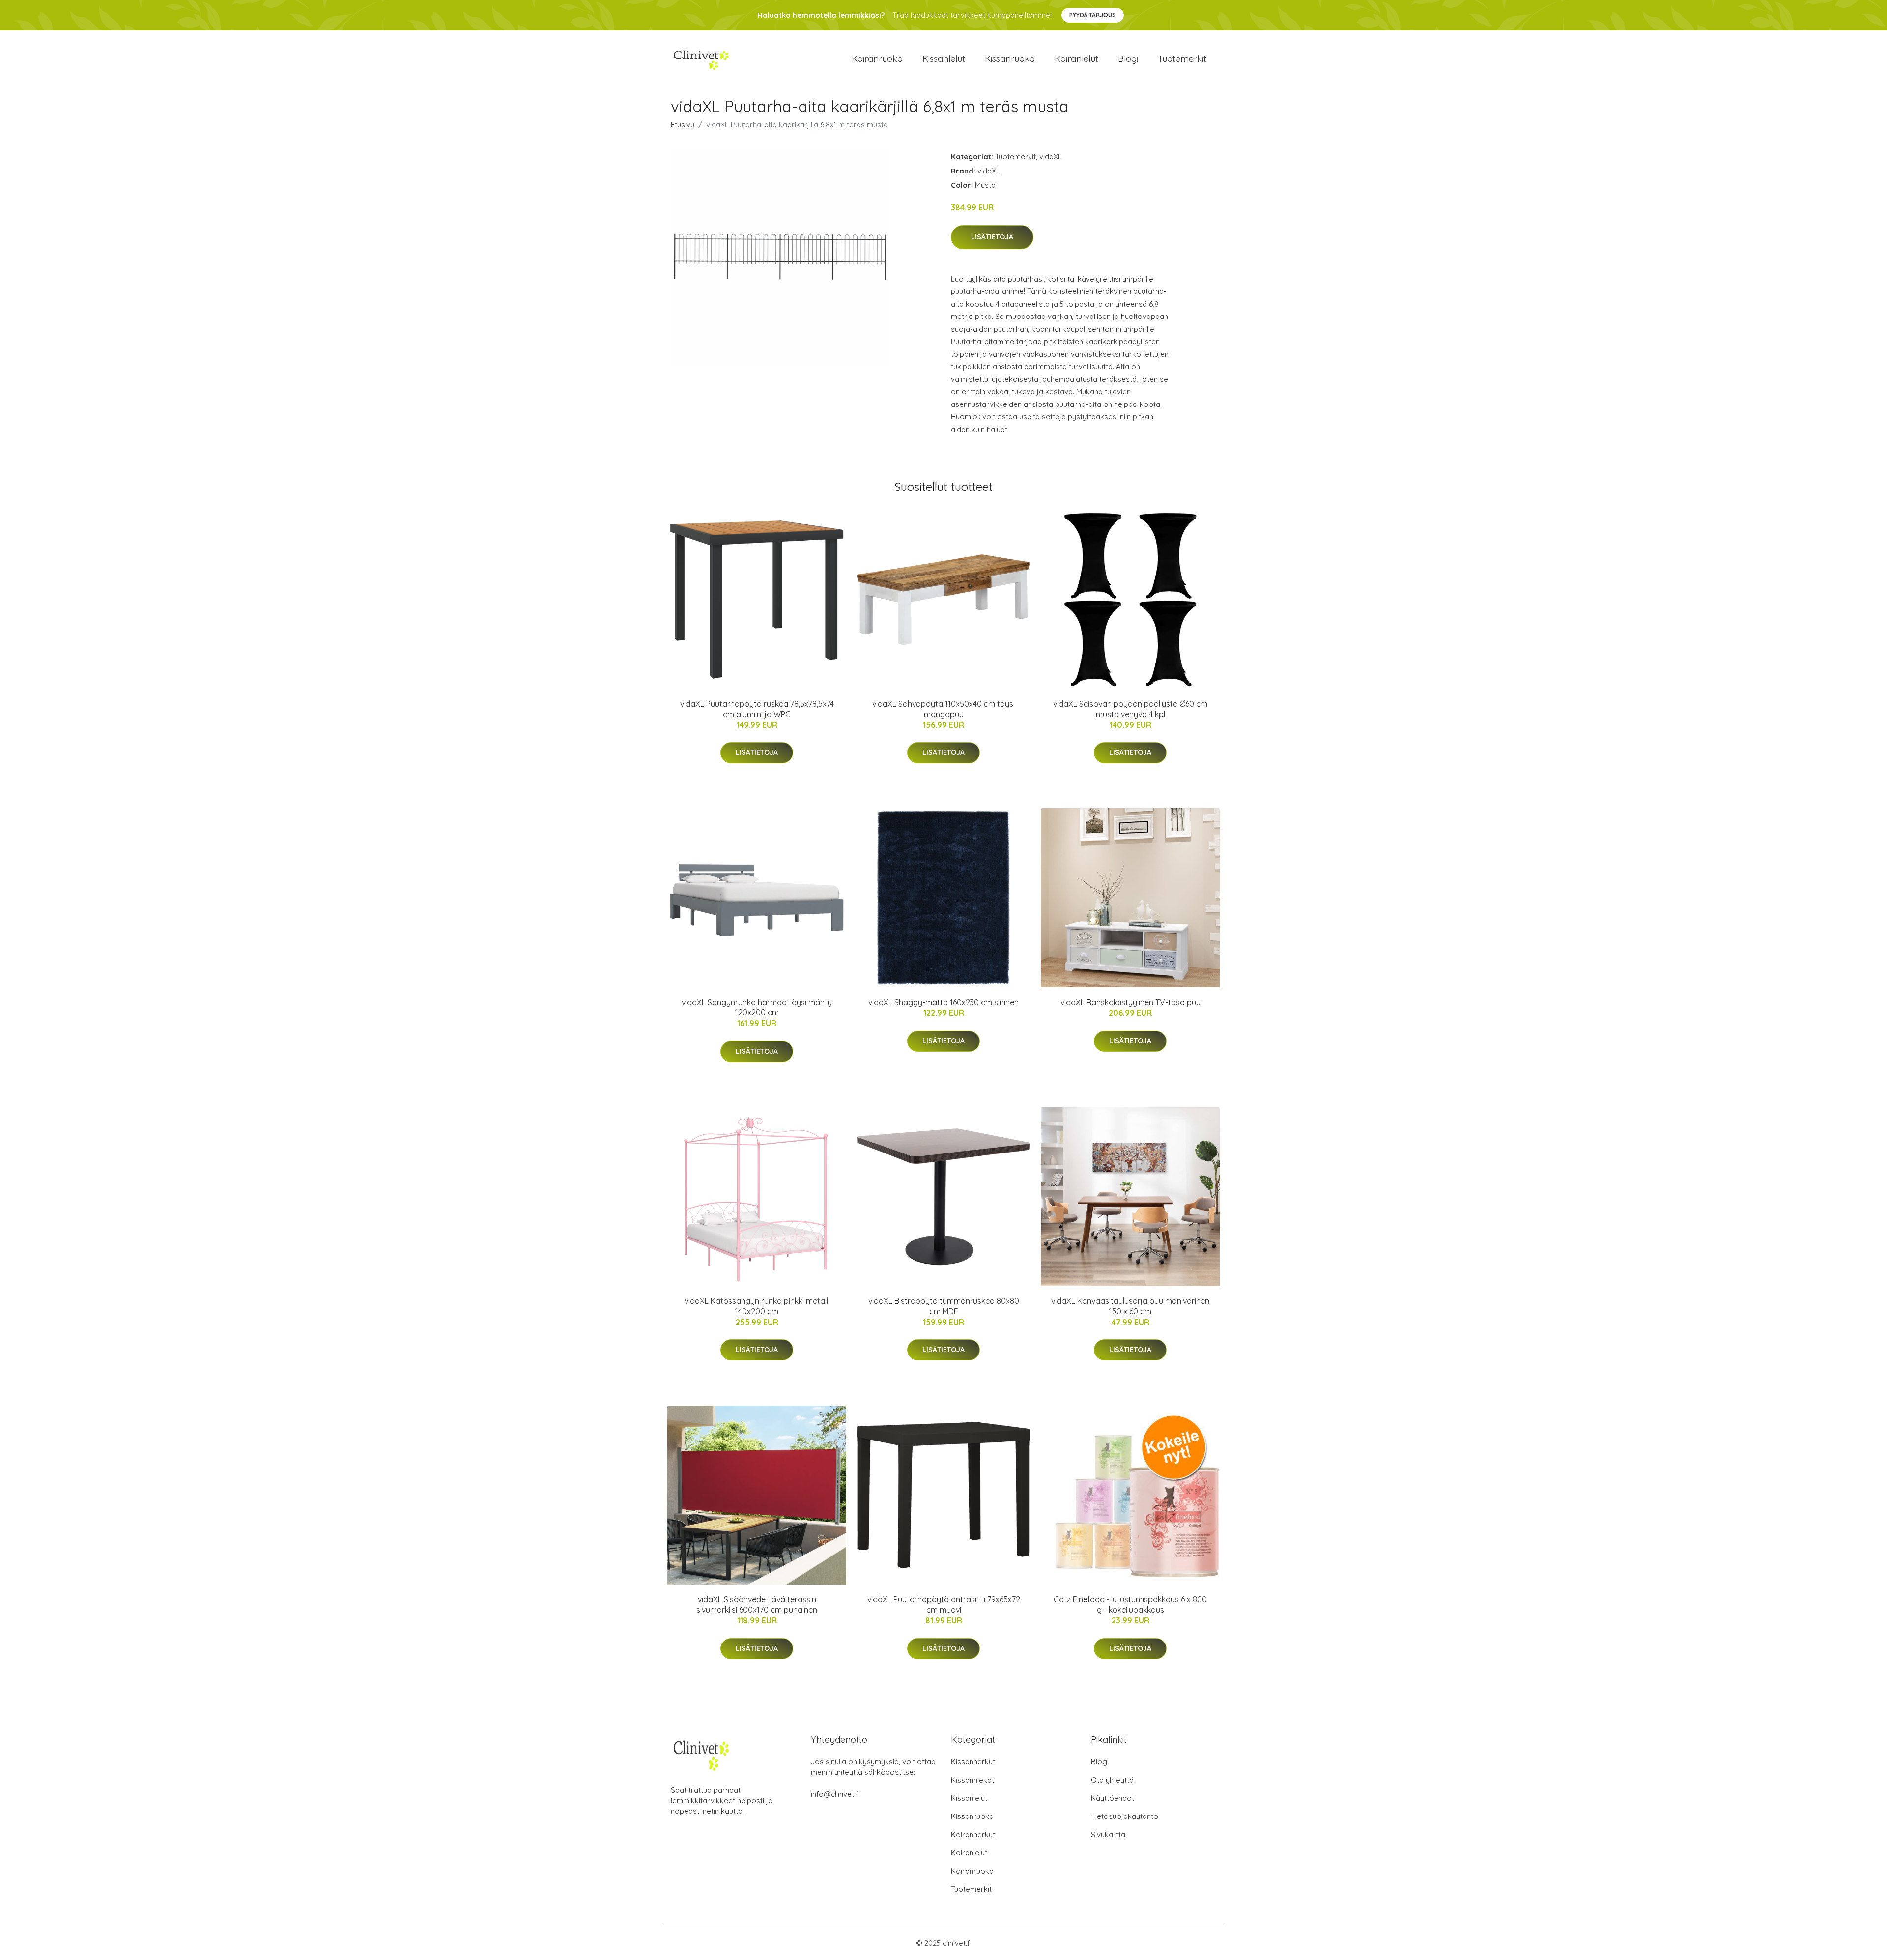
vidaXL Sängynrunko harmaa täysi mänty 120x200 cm (757, 1007)
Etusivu (683, 125)
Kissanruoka (1010, 59)
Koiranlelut (1076, 59)
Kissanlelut (944, 59)
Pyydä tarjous (1093, 15)
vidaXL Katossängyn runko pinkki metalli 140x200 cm (757, 1306)
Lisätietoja (992, 237)
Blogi (1128, 59)
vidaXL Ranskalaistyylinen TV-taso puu (1130, 1002)
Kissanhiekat (972, 1780)
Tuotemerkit (1182, 59)
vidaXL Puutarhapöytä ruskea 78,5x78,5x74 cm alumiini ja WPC (757, 709)
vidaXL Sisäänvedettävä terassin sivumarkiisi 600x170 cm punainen (757, 1604)
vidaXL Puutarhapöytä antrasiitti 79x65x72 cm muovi (944, 1604)
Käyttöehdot (1113, 1798)
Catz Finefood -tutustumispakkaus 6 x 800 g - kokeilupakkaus (1130, 1604)
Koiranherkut (973, 1834)
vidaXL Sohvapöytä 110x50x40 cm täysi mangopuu (943, 709)
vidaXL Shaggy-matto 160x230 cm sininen (943, 1002)
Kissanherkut (973, 1762)
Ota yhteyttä (1112, 1780)
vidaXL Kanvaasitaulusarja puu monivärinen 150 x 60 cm (1130, 1306)
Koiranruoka (877, 59)
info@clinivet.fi (835, 1794)
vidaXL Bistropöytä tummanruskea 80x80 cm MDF (944, 1306)
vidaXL (1051, 157)
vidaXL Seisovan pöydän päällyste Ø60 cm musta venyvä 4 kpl (1130, 709)
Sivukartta (1108, 1834)
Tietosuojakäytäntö (1125, 1816)
